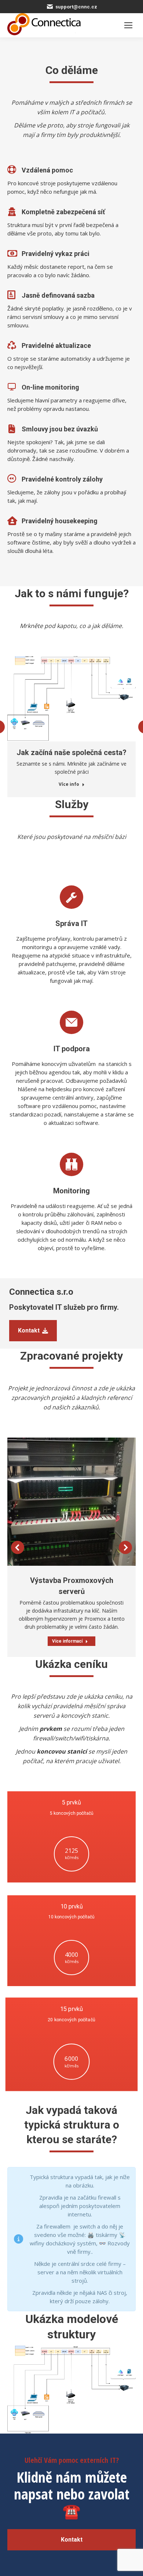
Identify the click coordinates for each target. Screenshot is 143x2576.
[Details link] (81, 1502)
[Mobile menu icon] (128, 25)
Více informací (67, 1641)
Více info (69, 784)
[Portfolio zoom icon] (62, 1502)
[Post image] (71, 1502)
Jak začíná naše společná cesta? (71, 752)
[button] (18, 1547)
